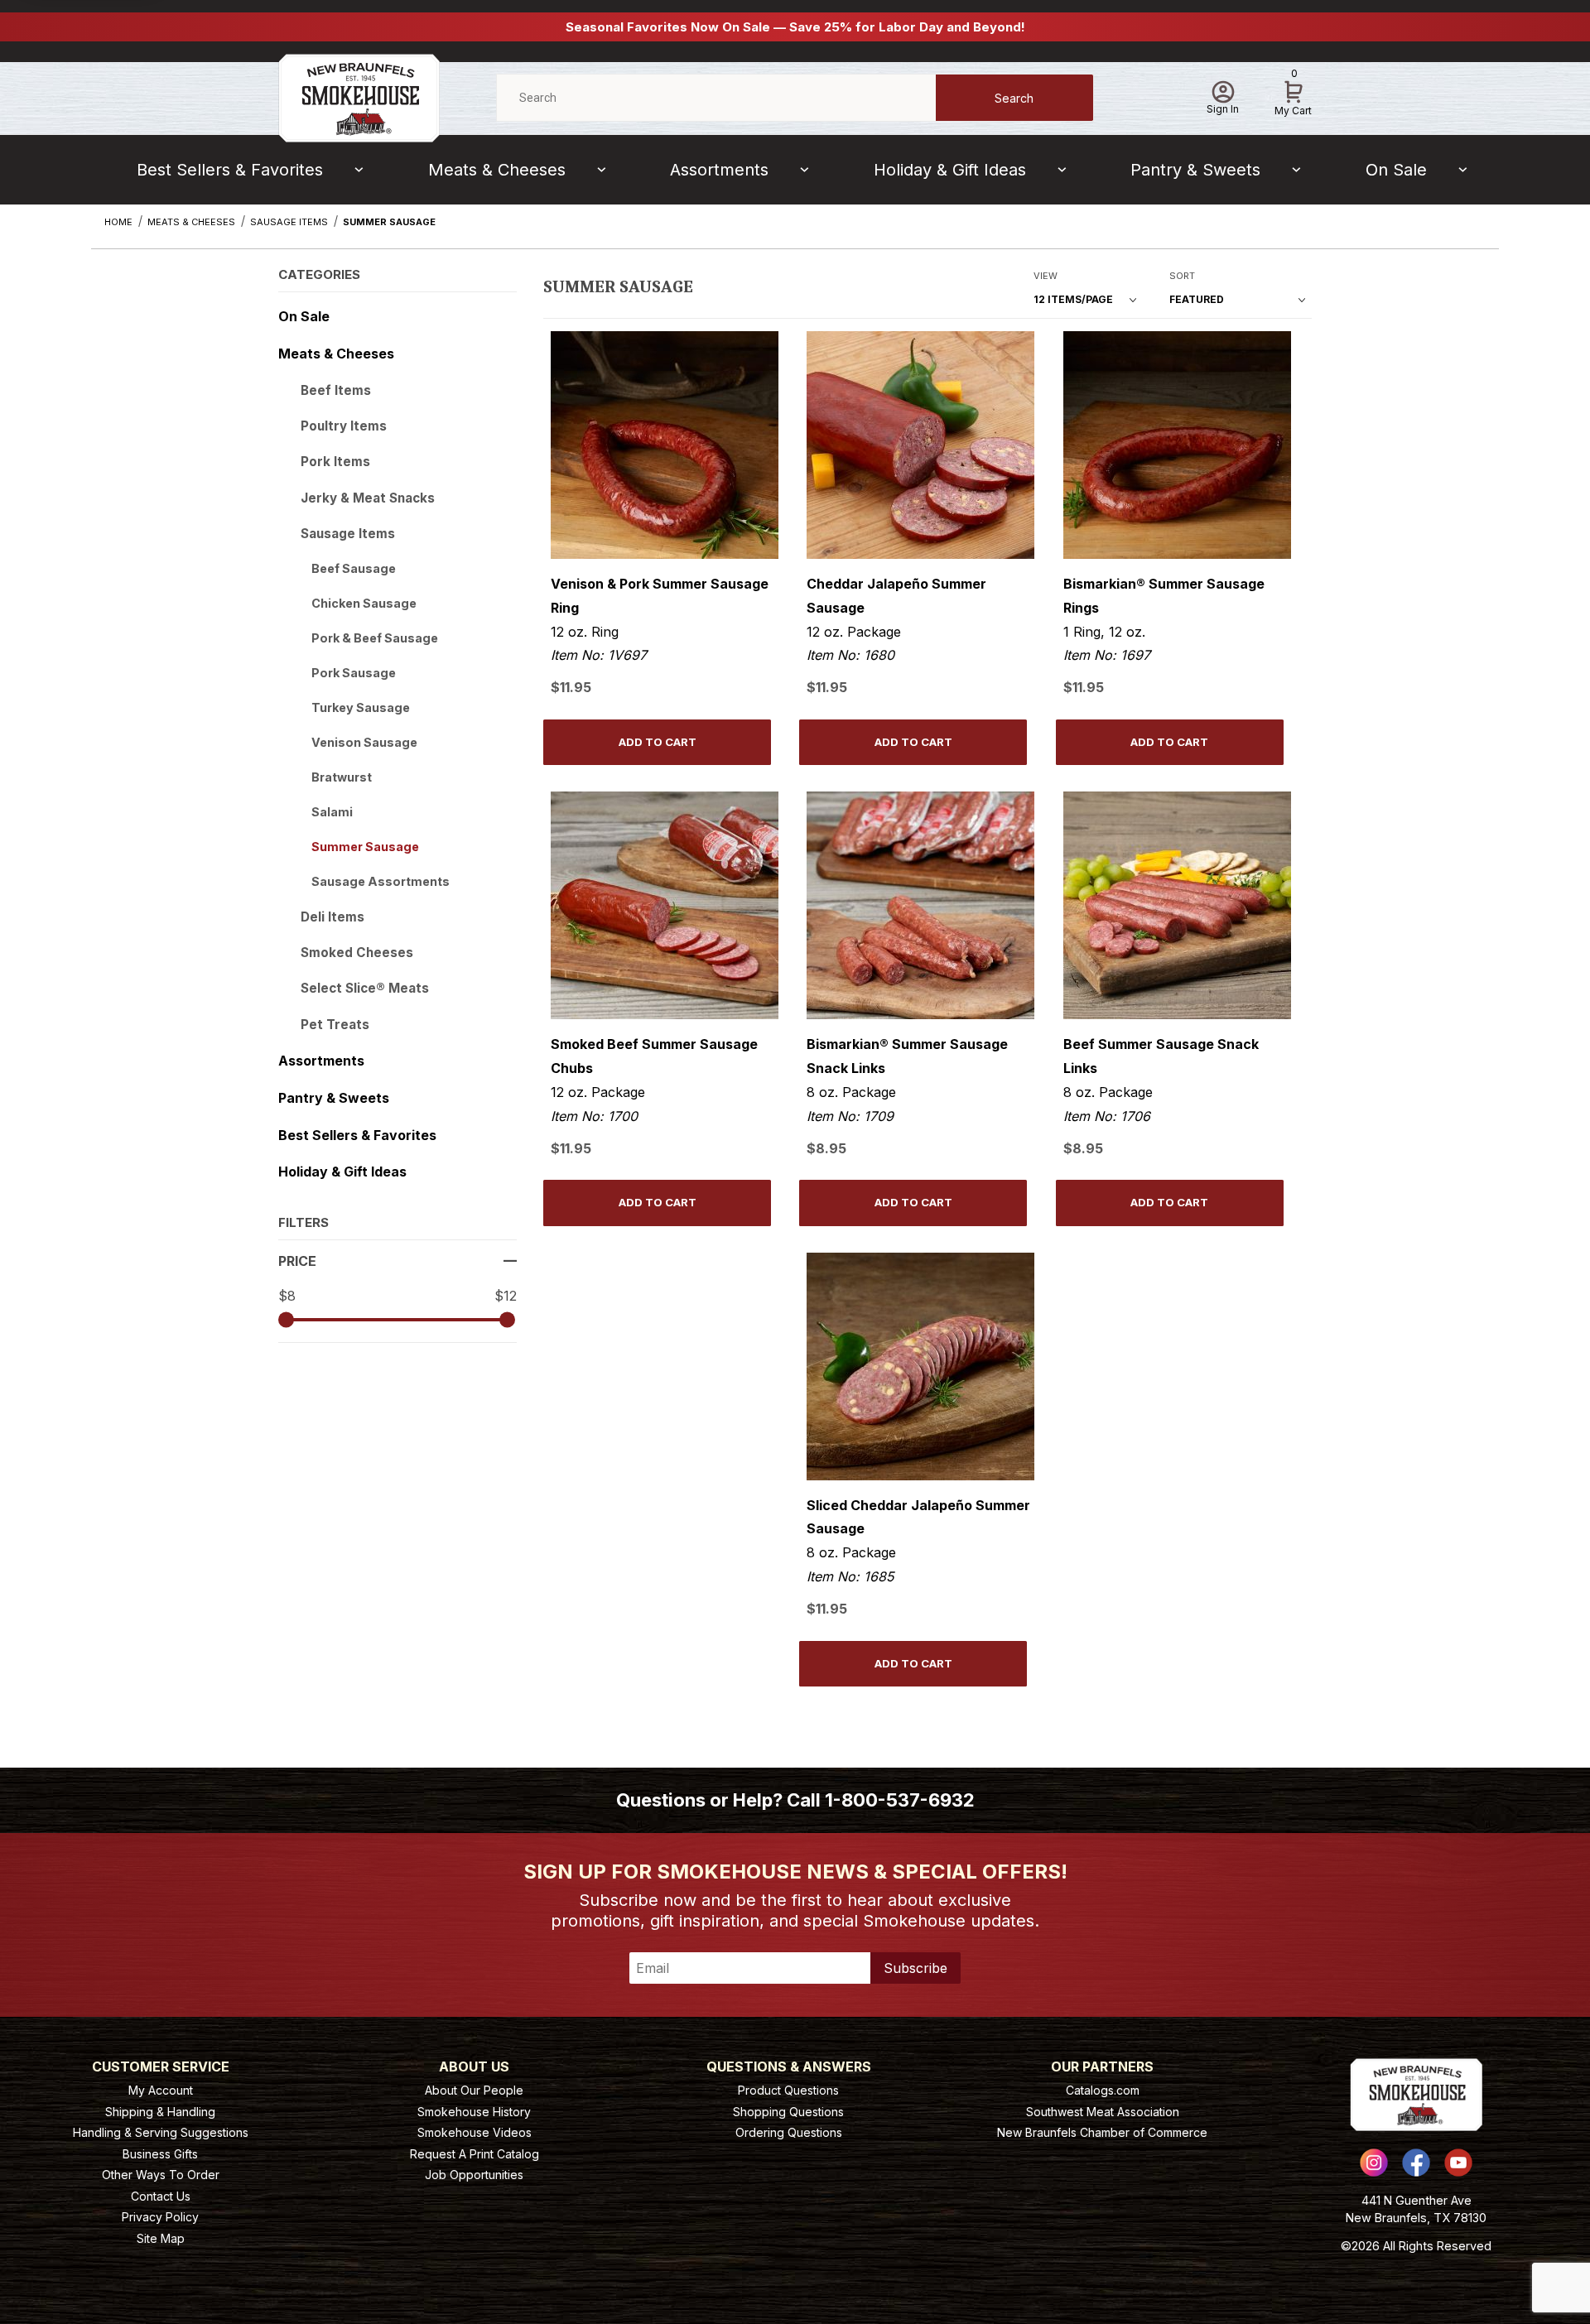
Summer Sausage (365, 847)
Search (1014, 98)
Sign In (1223, 109)
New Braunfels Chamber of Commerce (1102, 2132)
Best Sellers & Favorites (230, 170)
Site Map (161, 2238)
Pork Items (335, 462)
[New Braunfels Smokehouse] (359, 96)
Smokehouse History (474, 2112)
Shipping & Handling (160, 2112)
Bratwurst (342, 777)
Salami (332, 812)
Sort (1182, 276)
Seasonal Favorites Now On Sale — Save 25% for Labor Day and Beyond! (795, 27)
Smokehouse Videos (475, 2132)
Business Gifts (160, 2154)
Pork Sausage (354, 673)
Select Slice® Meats (365, 988)
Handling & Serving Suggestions (161, 2132)
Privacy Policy (160, 2217)
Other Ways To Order (161, 2175)
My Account (161, 2090)
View (1046, 276)
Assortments (719, 170)
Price (297, 1261)
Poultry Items (344, 426)
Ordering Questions (789, 2132)
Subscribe (915, 1968)
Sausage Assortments (381, 881)
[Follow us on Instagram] (1374, 2163)
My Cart (1293, 95)
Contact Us (161, 2196)
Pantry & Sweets (1195, 170)
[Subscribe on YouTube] (1458, 2163)
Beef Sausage (354, 568)
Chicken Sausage (364, 603)
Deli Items (332, 917)
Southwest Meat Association (1103, 2112)
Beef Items (336, 390)
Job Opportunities (474, 2175)
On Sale (1396, 170)
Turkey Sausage (361, 707)
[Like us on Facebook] (1416, 2163)
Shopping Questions (788, 2112)
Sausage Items (348, 534)
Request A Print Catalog (475, 2154)
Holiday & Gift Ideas (950, 170)
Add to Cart (658, 742)
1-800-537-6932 (900, 1800)
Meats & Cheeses (497, 170)
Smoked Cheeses (357, 953)
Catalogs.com (1103, 2090)
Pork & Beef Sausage (375, 638)
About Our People (474, 2090)
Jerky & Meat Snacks (368, 498)
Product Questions (788, 2090)
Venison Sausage (364, 742)
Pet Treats (335, 1025)
